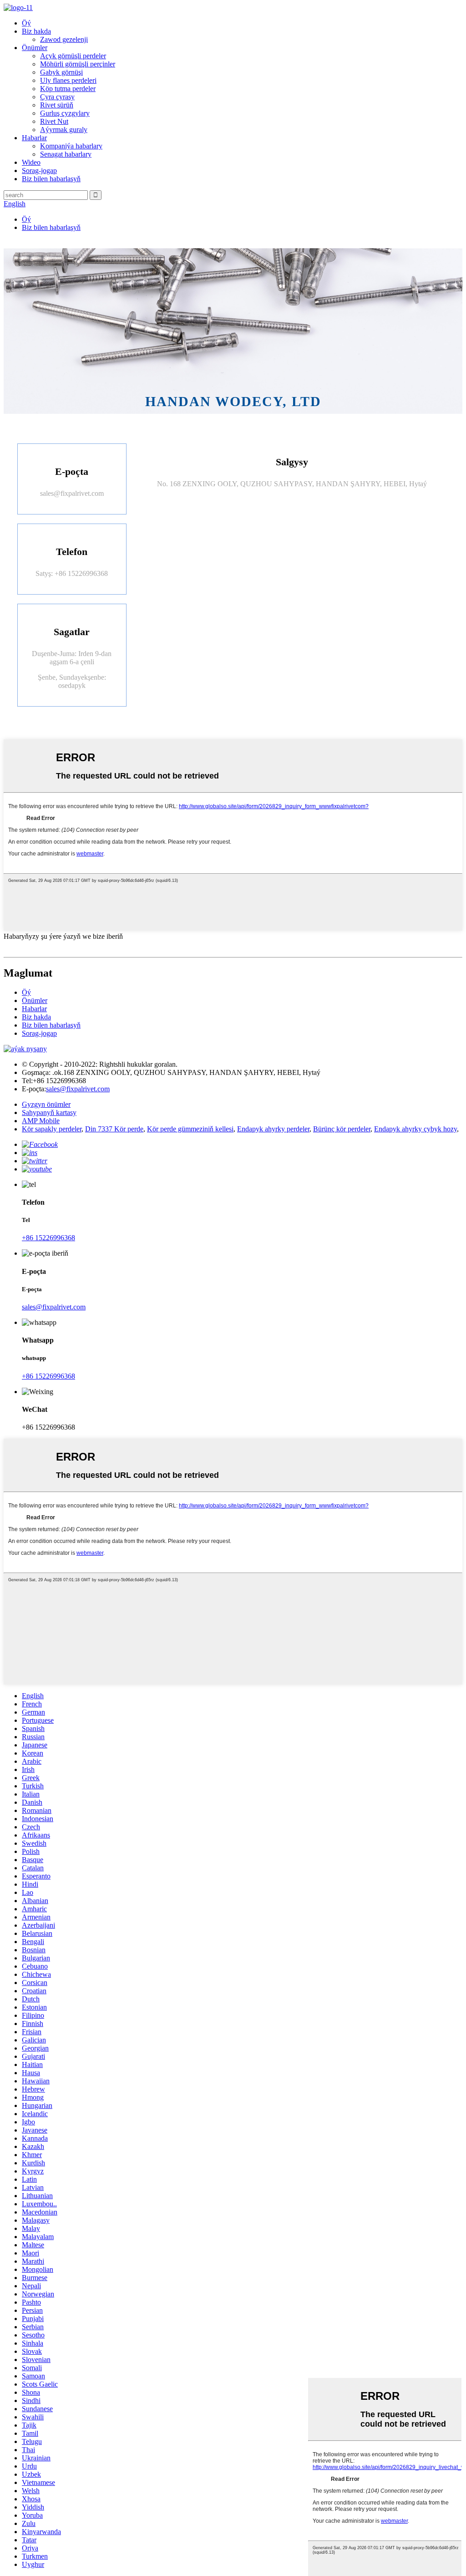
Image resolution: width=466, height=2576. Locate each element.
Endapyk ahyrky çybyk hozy (415, 1129)
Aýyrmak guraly (64, 130)
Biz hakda (36, 31)
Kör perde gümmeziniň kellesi (190, 1129)
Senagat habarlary (66, 154)
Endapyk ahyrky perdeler (273, 1129)
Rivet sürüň (57, 105)
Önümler (35, 48)
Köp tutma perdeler (68, 89)
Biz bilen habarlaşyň (51, 179)
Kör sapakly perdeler (52, 1129)
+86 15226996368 (48, 1238)
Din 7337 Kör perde (114, 1129)
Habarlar (34, 138)
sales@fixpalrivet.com (72, 493)
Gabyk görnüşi (61, 72)
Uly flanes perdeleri (68, 80)
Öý (26, 23)
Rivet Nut (54, 121)
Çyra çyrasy (57, 97)
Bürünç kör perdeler (342, 1129)
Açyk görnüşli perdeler (73, 56)
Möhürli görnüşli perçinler (78, 64)
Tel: (27, 1081)
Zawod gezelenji (64, 39)
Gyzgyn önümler (46, 1104)
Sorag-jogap (39, 171)
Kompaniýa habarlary (71, 146)
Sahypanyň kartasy (49, 1112)
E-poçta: (34, 1089)
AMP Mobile (41, 1121)
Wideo (31, 162)
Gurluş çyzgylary (65, 113)
